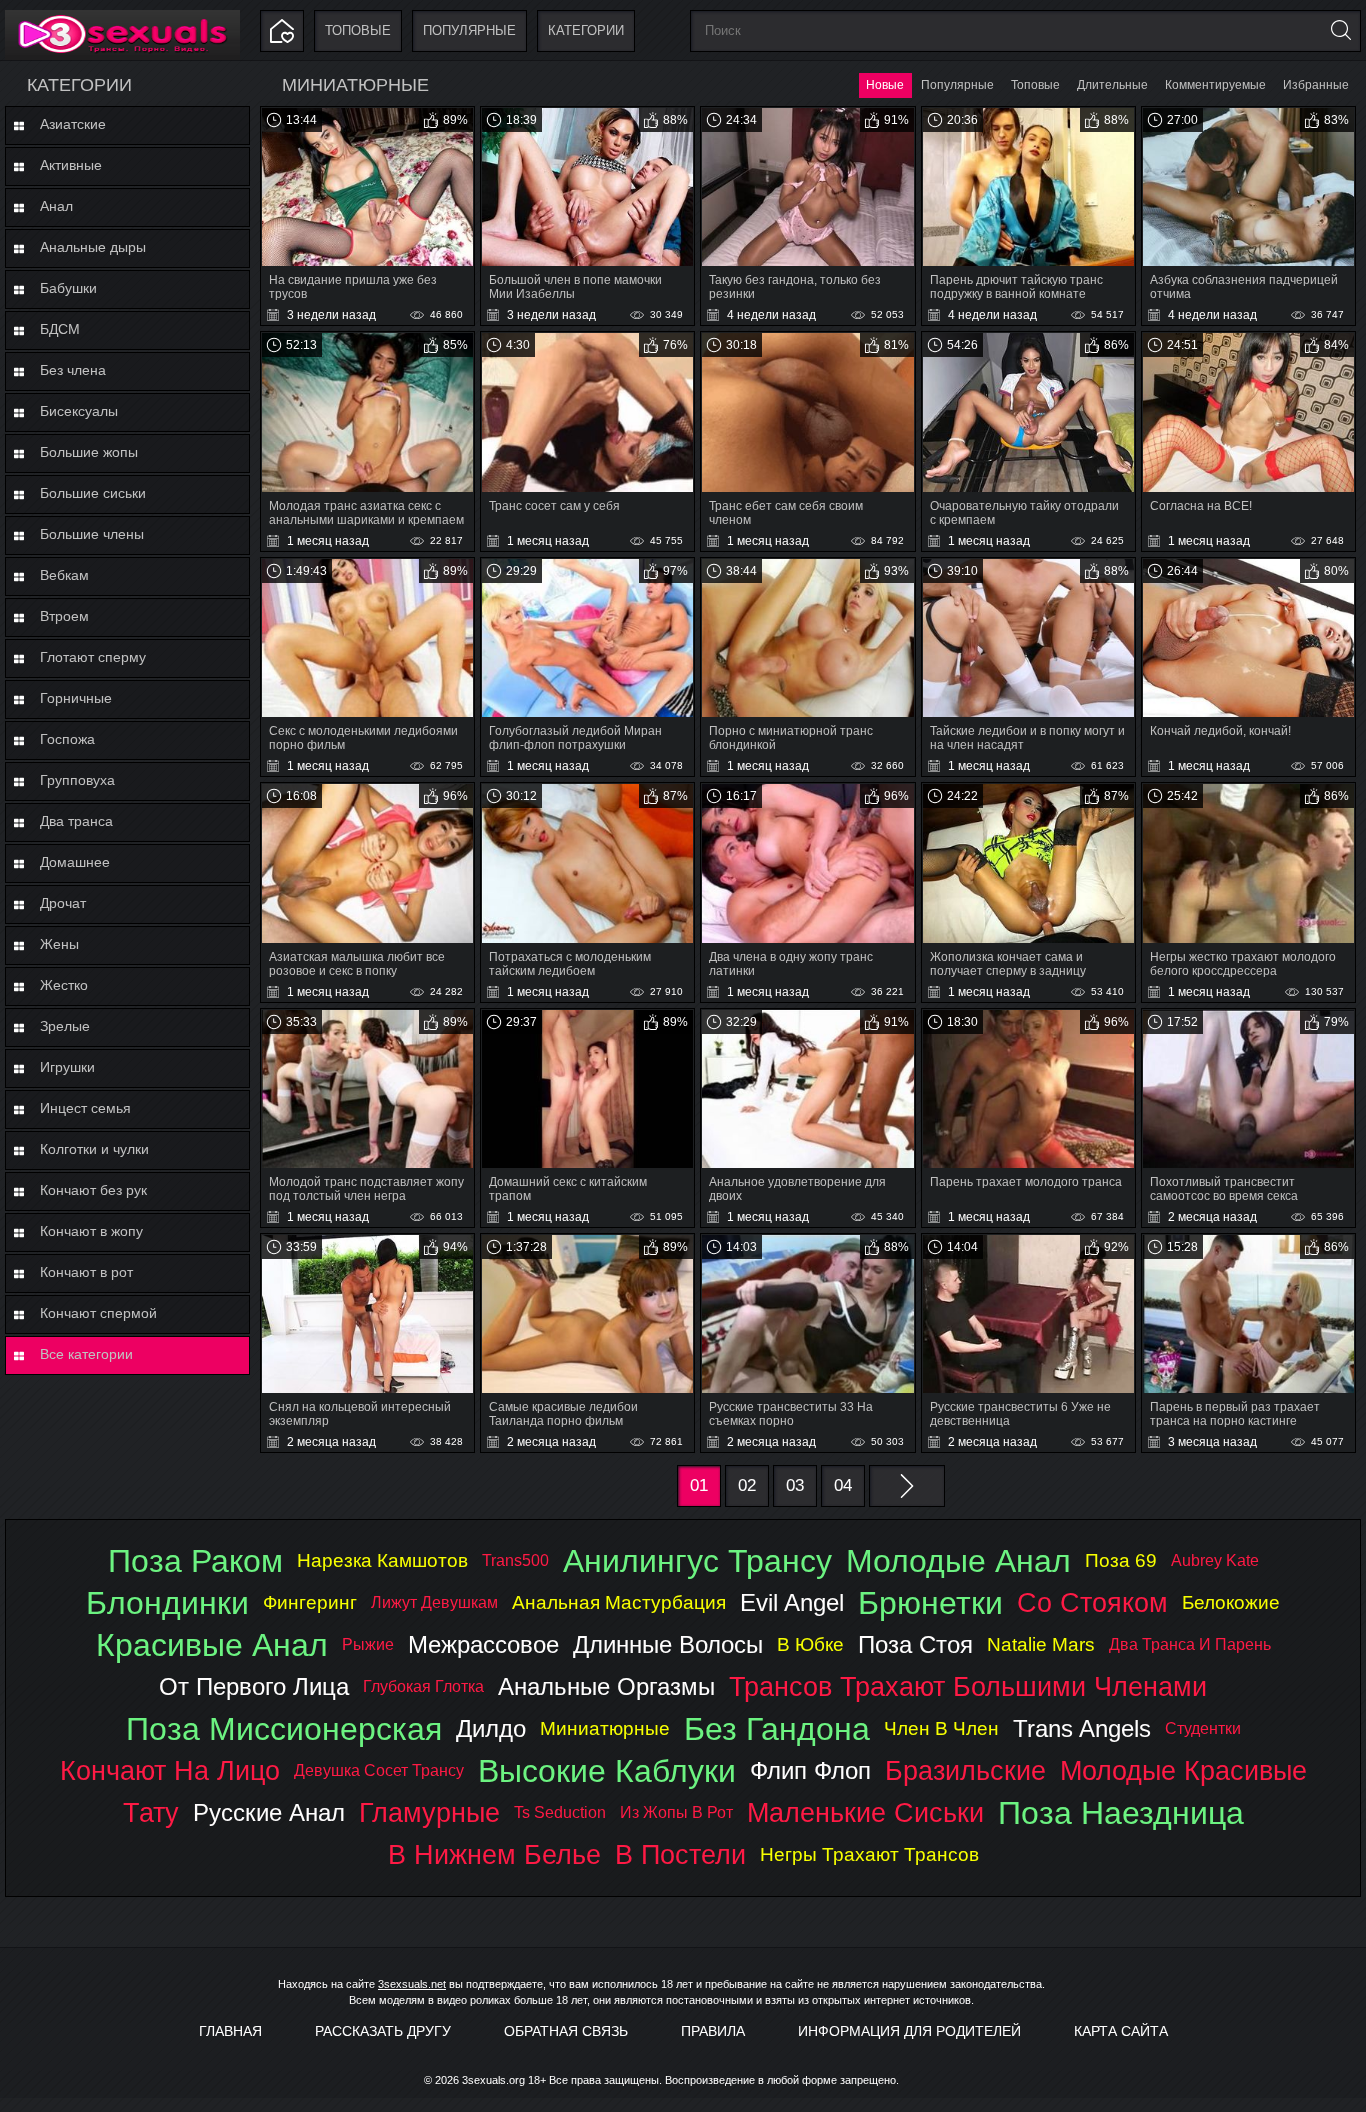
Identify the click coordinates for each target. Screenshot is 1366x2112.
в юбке (810, 1644)
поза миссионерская (284, 1729)
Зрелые (65, 1026)
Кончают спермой (98, 1313)
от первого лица (254, 1686)
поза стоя (915, 1644)
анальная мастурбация (619, 1602)
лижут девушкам (434, 1602)
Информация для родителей (909, 2031)
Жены (59, 944)
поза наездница (1121, 1813)
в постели (680, 1854)
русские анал (269, 1812)
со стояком (1092, 1602)
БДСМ (60, 329)
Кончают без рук (93, 1190)
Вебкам (64, 575)
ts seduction (560, 1812)
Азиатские (73, 124)
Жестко (64, 985)
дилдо (491, 1728)
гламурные (429, 1812)
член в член (941, 1728)
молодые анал (958, 1561)
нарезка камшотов (382, 1560)
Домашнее (75, 862)
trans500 (515, 1560)
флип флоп (810, 1770)
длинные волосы (668, 1644)
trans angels (1082, 1728)
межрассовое (483, 1644)
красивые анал (212, 1645)
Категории (586, 30)
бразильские (965, 1770)
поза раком (195, 1561)
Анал (56, 206)
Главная (230, 2031)
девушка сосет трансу (379, 1770)
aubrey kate (1215, 1560)
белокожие (1231, 1602)
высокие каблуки (607, 1771)
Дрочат (63, 903)
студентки (1203, 1728)
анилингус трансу (697, 1561)
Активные (71, 165)
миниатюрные (605, 1728)
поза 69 (1121, 1560)
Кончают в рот (86, 1272)
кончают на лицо (170, 1770)
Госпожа (67, 739)
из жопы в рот (676, 1812)
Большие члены (92, 534)
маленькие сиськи (865, 1812)
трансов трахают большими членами (968, 1686)
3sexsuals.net (412, 1984)
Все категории (86, 1354)
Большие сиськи (93, 493)
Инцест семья (85, 1108)
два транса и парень (1190, 1644)
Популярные (469, 30)
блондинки (167, 1603)
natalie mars (1041, 1644)
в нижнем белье (494, 1854)
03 (795, 1485)
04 (843, 1485)
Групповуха (77, 780)
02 (747, 1485)
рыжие (368, 1644)
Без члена (73, 370)
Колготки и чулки (94, 1149)
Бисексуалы (79, 411)
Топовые (358, 30)
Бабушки (68, 288)
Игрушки (67, 1067)
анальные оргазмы (606, 1686)
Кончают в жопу (91, 1231)
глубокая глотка (423, 1686)
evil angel (792, 1602)
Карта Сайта (1121, 2031)
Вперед (907, 1486)
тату (151, 1812)
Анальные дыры (93, 247)
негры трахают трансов (869, 1854)
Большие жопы (89, 452)
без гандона (777, 1729)
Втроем (64, 616)
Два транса (76, 821)
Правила (713, 2031)
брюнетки (930, 1603)
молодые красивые (1183, 1770)
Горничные (76, 698)
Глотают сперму (93, 657)
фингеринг (310, 1602)
